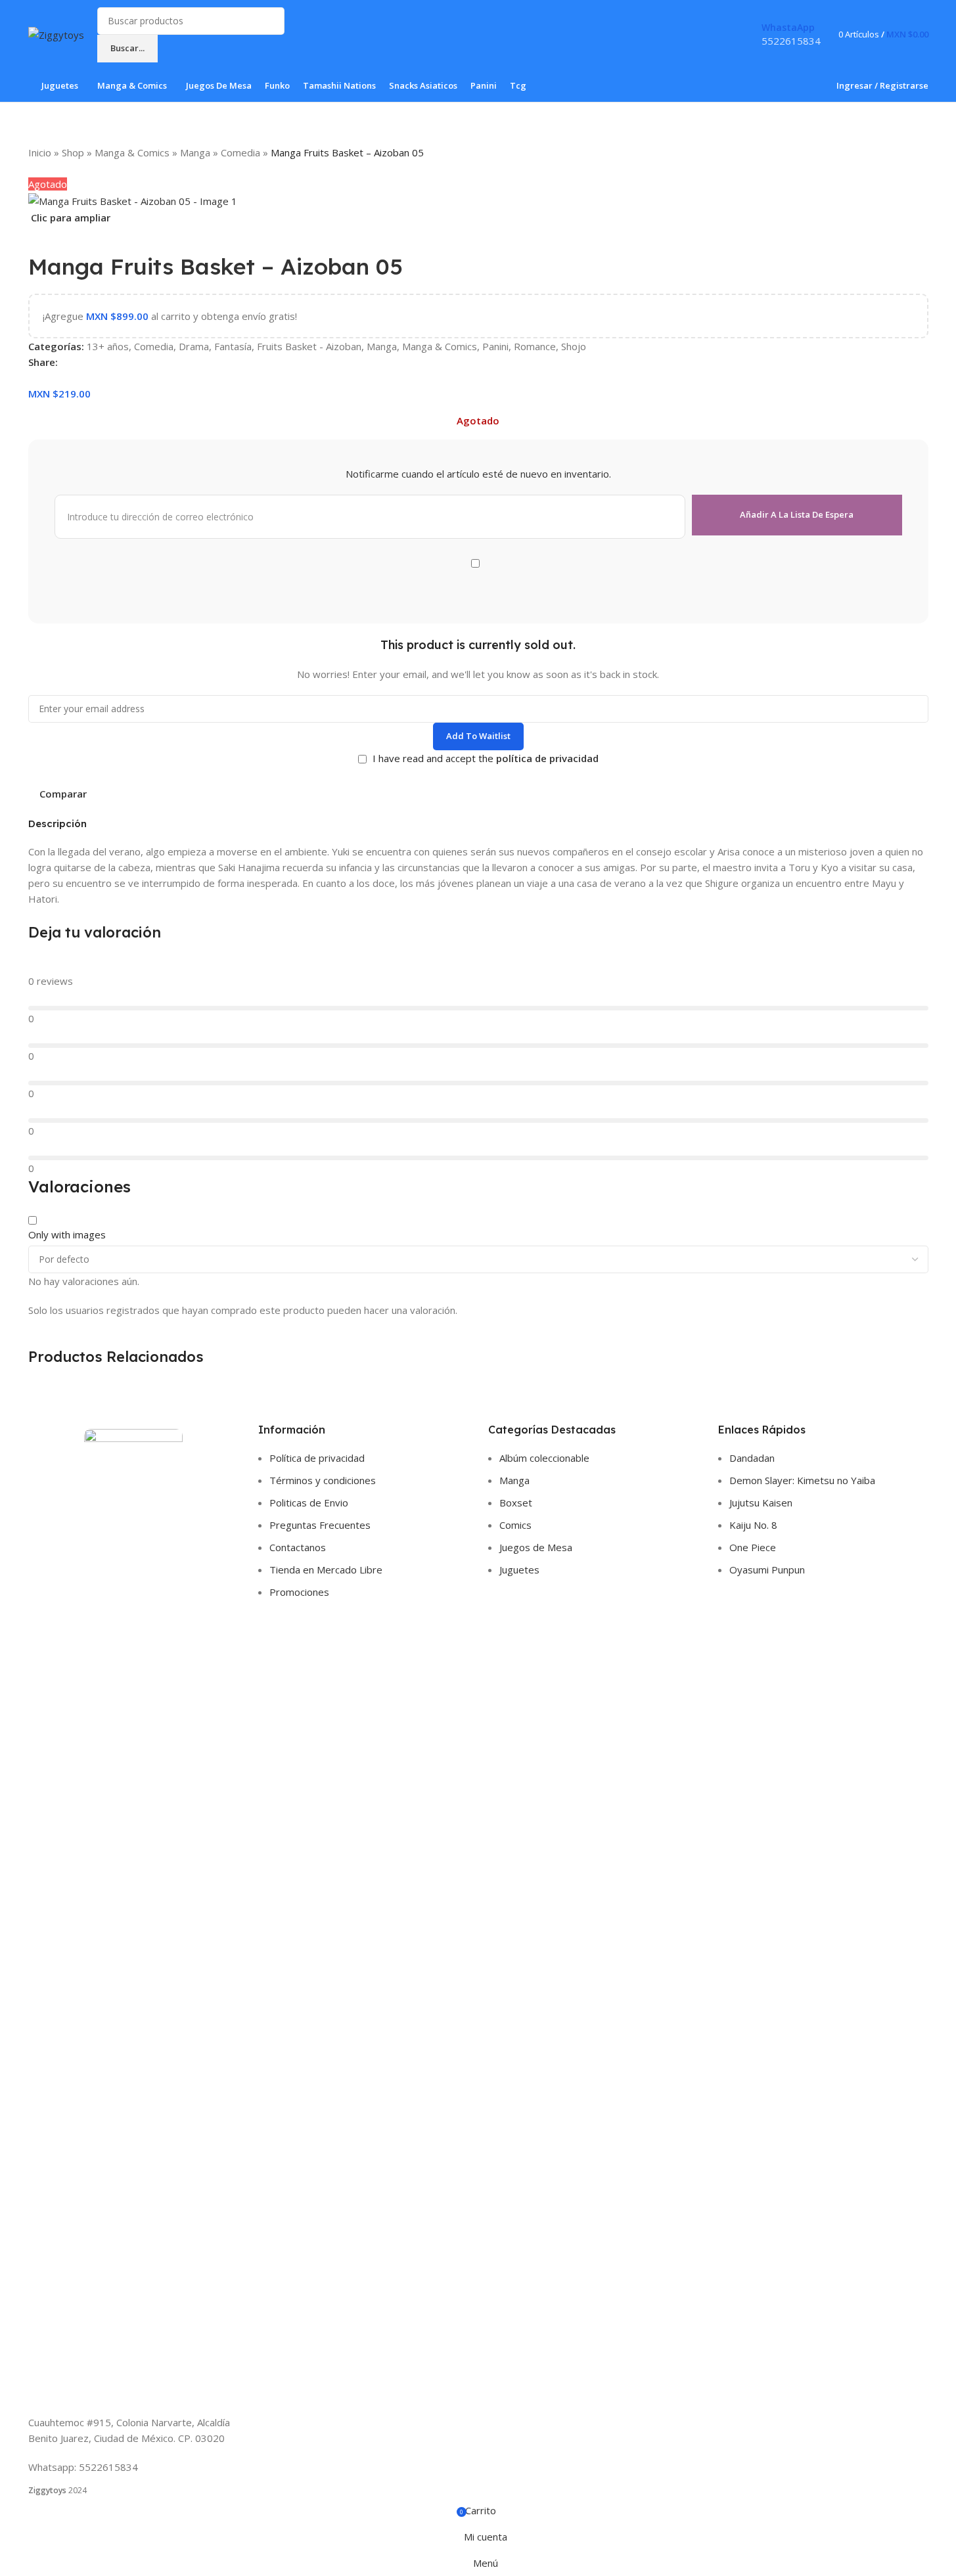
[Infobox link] (478, 51)
